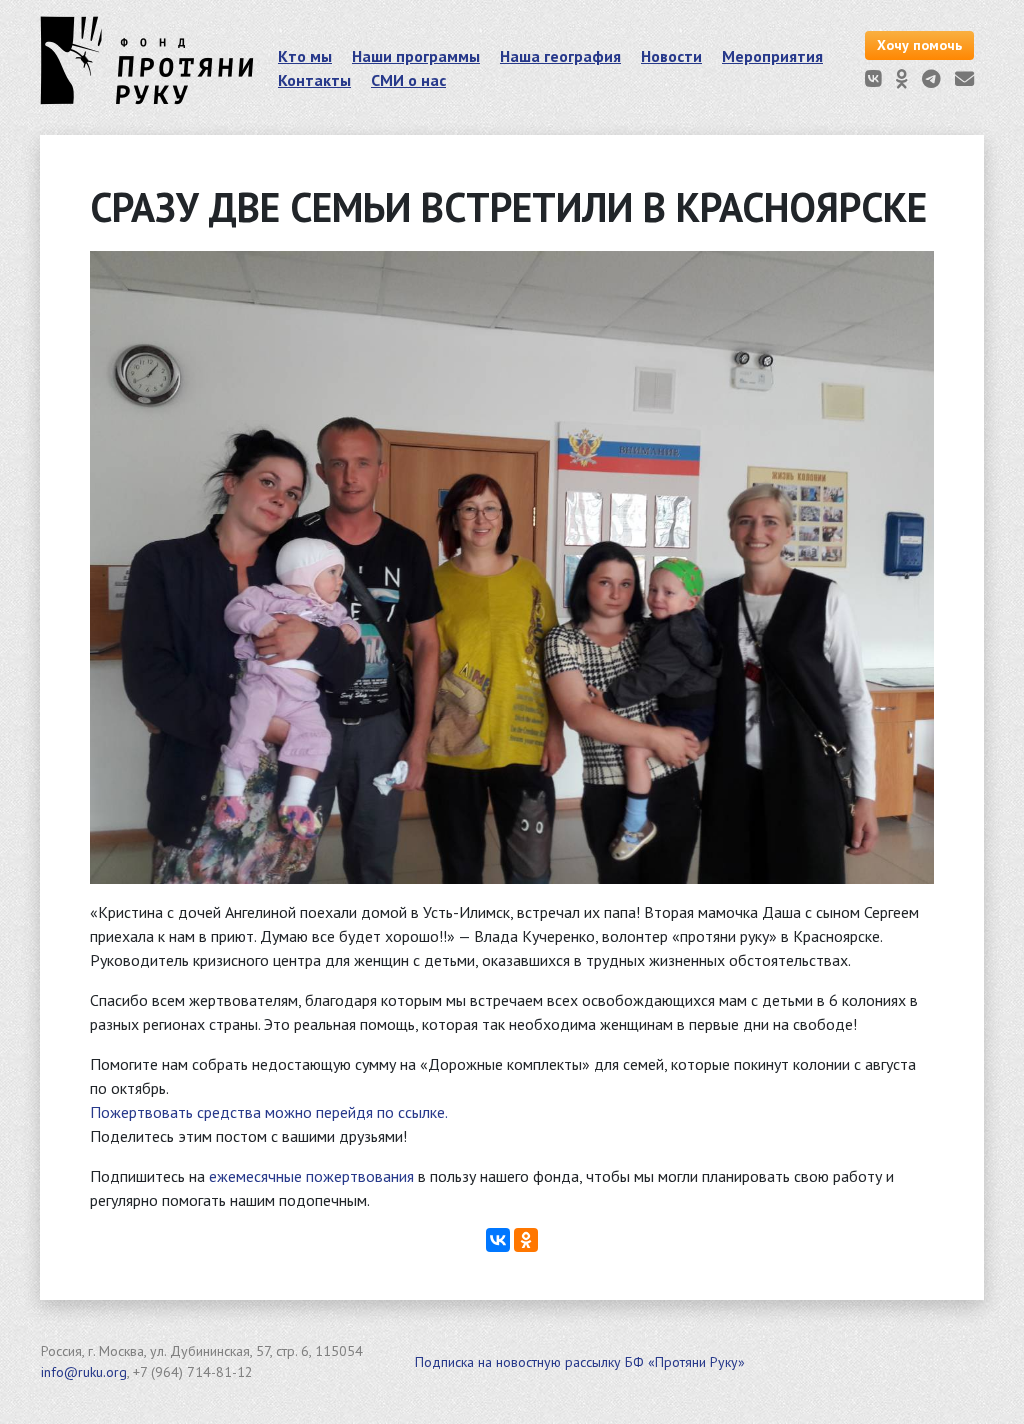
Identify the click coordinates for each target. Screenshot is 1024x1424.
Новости (671, 56)
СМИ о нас (408, 80)
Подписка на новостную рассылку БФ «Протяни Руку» (580, 1362)
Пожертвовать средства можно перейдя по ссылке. (269, 1112)
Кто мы (305, 56)
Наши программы (416, 56)
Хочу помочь (919, 45)
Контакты (314, 80)
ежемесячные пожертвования (311, 1176)
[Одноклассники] (526, 1240)
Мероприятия (772, 56)
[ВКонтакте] (498, 1240)
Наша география (560, 56)
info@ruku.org (84, 1372)
